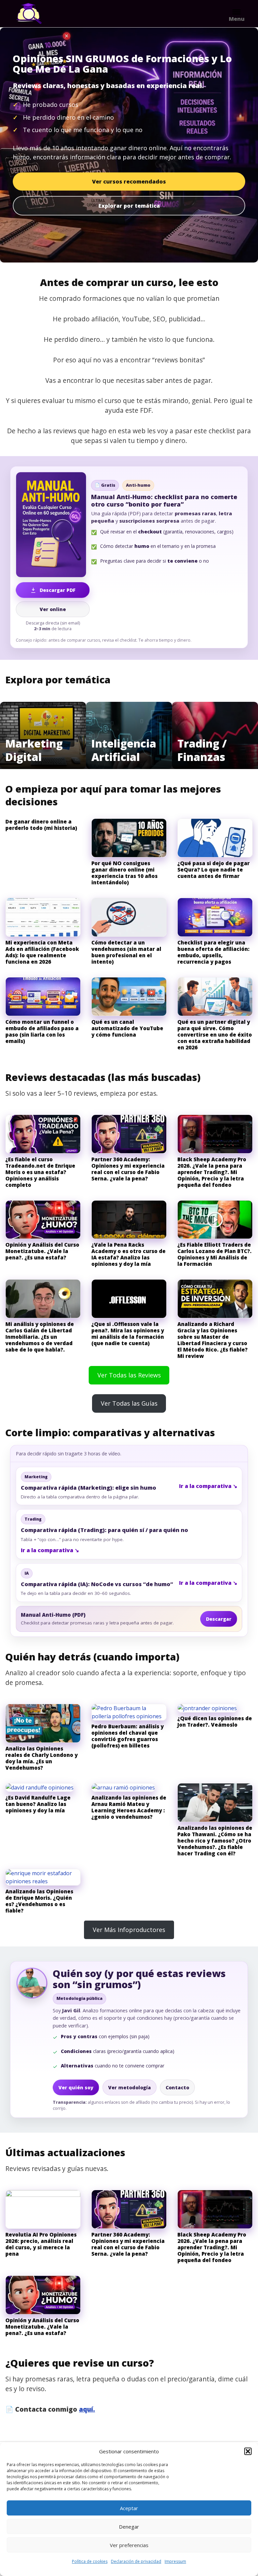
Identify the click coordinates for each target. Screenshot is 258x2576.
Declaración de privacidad (136, 2561)
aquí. (87, 2409)
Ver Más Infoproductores (129, 1930)
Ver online (53, 609)
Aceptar (129, 2508)
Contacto (177, 2087)
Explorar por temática (129, 206)
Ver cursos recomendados (129, 182)
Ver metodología (130, 2087)
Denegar (129, 2527)
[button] (248, 2451)
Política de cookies (90, 2561)
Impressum (175, 2561)
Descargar (219, 1619)
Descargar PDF (58, 590)
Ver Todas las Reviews (129, 1375)
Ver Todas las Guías (129, 1403)
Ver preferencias (129, 2545)
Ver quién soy (76, 2087)
